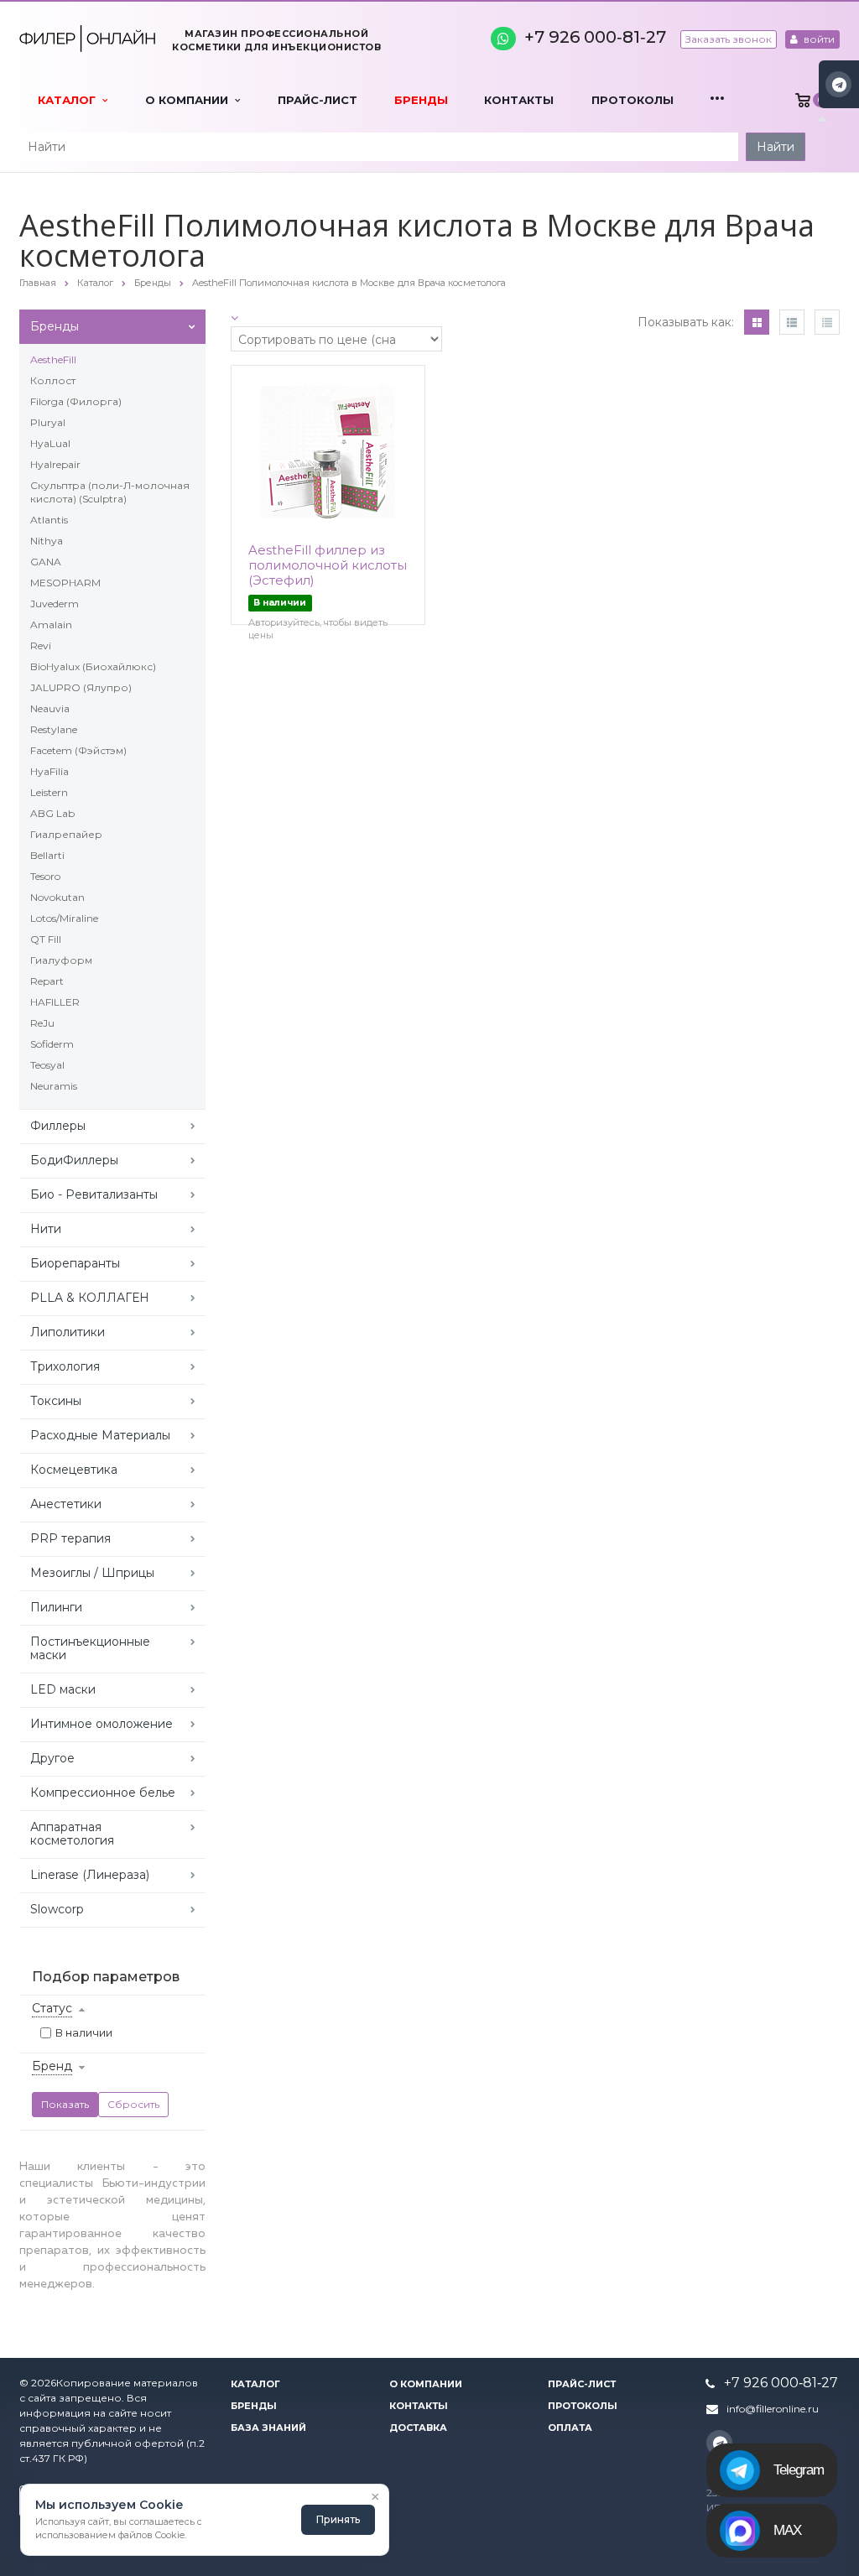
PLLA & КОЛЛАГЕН (90, 1298)
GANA (46, 562)
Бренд (52, 2066)
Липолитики (68, 1332)
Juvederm (55, 604)
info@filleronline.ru (773, 2409)
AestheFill (53, 359)
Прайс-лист (318, 100)
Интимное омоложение (102, 1724)
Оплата (570, 2428)
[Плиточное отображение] (757, 322)
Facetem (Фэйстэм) (78, 750)
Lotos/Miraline (64, 918)
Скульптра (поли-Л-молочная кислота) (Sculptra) (110, 492)
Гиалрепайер (66, 834)
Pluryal (48, 422)
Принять (338, 2519)
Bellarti (47, 855)
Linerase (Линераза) (90, 1875)
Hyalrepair (55, 464)
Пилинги (56, 1607)
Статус (52, 2008)
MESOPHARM (65, 583)
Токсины (56, 1401)
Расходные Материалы (100, 1435)
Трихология (65, 1366)
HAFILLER (55, 1002)
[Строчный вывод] (792, 322)
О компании (190, 100)
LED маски (63, 1689)
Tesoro (45, 876)
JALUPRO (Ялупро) (81, 687)
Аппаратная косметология (72, 1834)
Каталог (70, 100)
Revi (41, 645)
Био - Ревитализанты (94, 1194)
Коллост (53, 380)
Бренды (421, 100)
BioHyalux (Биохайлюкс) (93, 666)
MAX (787, 2530)
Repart (47, 981)
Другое (52, 1758)
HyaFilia (49, 771)
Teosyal (47, 1065)
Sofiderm (52, 1044)
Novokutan (57, 897)
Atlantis (49, 520)
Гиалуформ (61, 960)
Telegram (799, 2470)
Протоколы (633, 100)
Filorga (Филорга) (76, 401)
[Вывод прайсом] (827, 322)
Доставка (418, 2428)
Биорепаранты (75, 1263)
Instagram (838, 84)
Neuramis (54, 1086)
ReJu (42, 1023)
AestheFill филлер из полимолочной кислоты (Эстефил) (328, 565)
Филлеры (58, 1126)
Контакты (519, 100)
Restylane (54, 729)
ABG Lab (52, 813)
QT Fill (46, 939)
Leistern (49, 792)
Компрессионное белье (103, 1793)
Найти (776, 147)
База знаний (268, 2428)
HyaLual (50, 443)
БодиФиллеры (74, 1160)
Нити (46, 1229)
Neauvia (50, 708)
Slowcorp (57, 1909)
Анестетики (66, 1504)
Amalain (51, 624)
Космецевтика (74, 1470)
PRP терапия (70, 1538)
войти (818, 39)
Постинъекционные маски (90, 1648)
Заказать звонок (729, 39)
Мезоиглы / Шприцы (92, 1573)
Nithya (47, 541)
